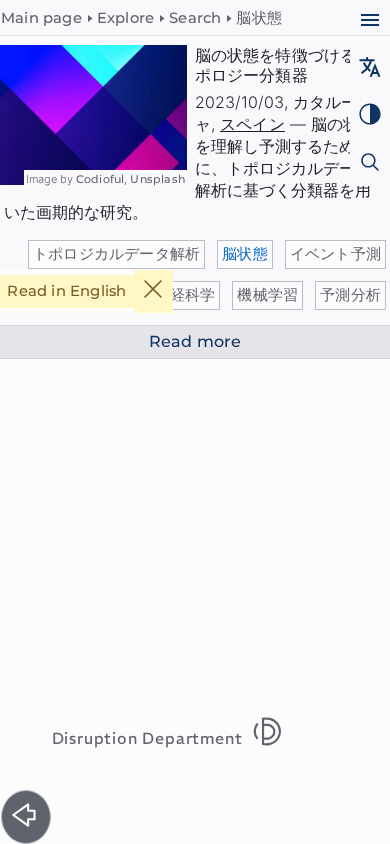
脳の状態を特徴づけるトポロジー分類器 (283, 65)
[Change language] (369, 69)
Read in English (66, 291)
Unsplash (157, 179)
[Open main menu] (369, 22)
